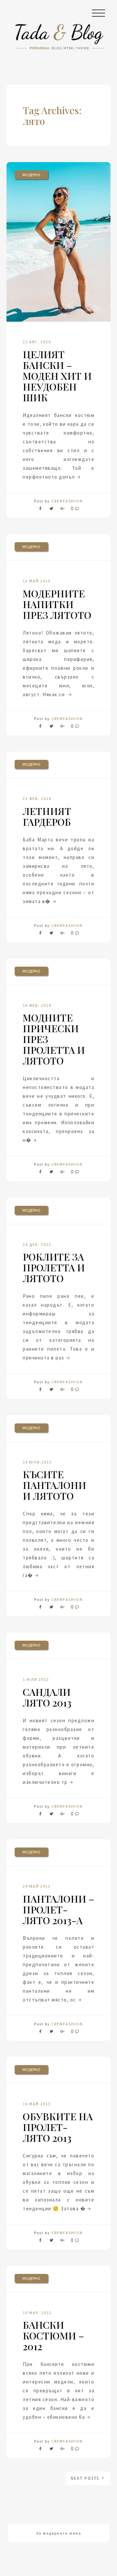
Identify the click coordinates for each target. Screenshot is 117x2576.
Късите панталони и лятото (54, 1485)
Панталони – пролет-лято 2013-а (58, 1909)
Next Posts (86, 2478)
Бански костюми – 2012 (53, 2336)
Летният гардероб (47, 816)
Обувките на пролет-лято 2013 (58, 2127)
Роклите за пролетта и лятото (54, 1267)
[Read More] (78, 477)
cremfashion (67, 501)
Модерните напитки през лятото (57, 604)
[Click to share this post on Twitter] (51, 510)
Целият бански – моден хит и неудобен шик (57, 376)
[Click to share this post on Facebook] (42, 510)
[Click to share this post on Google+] (62, 510)
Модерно (31, 175)
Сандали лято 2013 (47, 1697)
